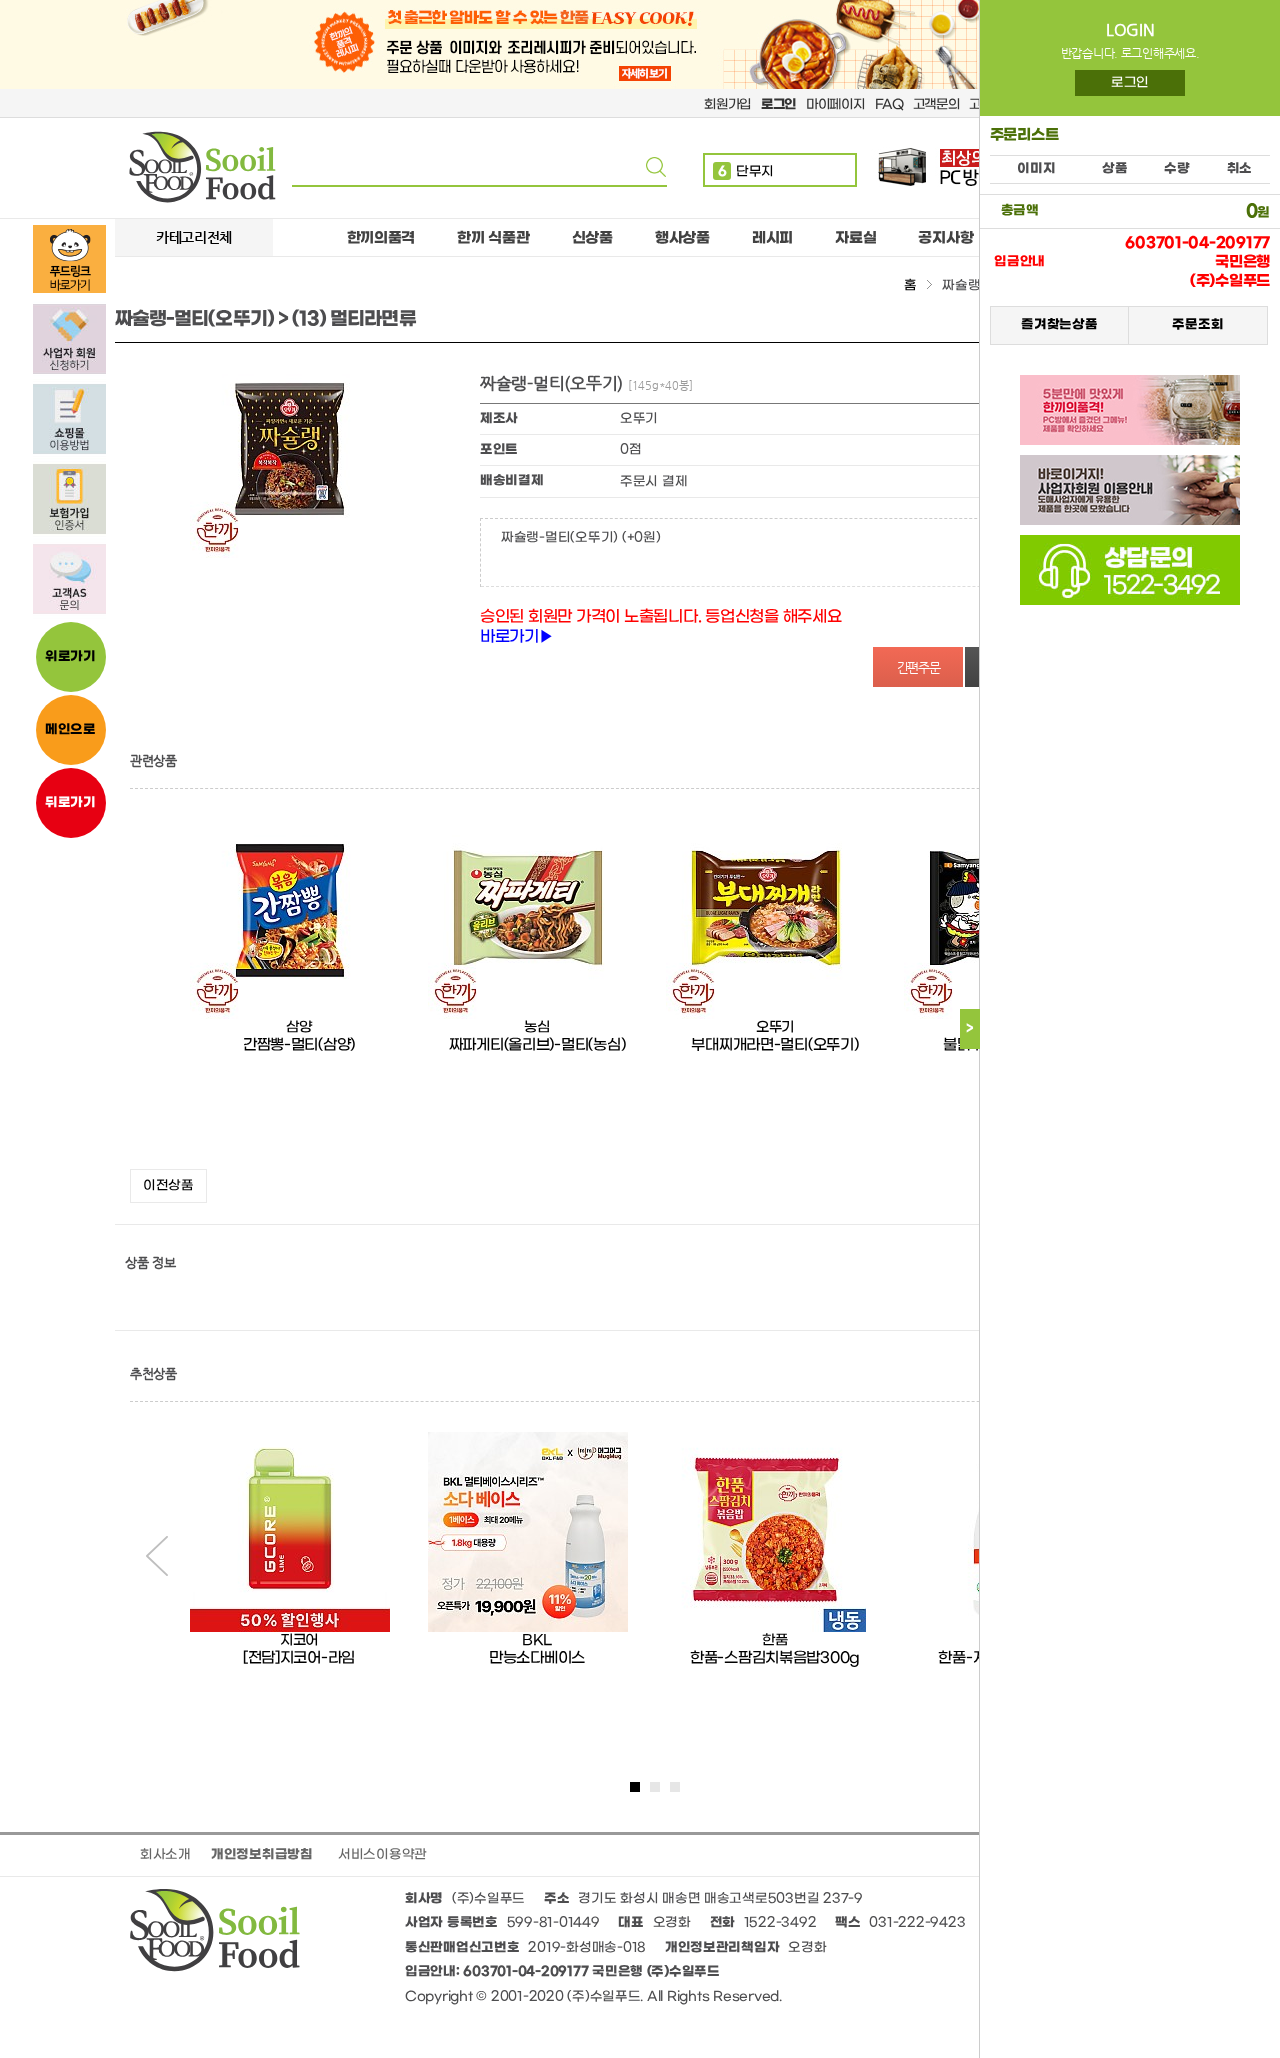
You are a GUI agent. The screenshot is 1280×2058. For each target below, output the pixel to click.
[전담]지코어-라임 (299, 1658)
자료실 (855, 238)
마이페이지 (835, 104)
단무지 (746, 157)
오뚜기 (775, 1027)
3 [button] (675, 1787)
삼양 (298, 1027)
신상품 (592, 238)
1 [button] (635, 1787)
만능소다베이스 (537, 1658)
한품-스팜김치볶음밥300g (775, 1658)
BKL (537, 1640)
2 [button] (655, 1787)
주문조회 (1197, 325)
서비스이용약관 (382, 1854)
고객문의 (936, 104)
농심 (536, 1027)
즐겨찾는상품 (1059, 325)
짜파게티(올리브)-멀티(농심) (537, 1045)
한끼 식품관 (493, 238)
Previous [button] (157, 1556)
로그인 (1130, 82)
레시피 (772, 238)
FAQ (889, 104)
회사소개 (165, 1854)
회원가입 (727, 104)
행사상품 (682, 238)
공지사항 (945, 238)
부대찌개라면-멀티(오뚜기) (774, 1045)
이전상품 (168, 1185)
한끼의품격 (381, 238)
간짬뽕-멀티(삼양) (299, 1045)
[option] (299, 989)
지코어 (299, 1640)
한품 (774, 1640)
